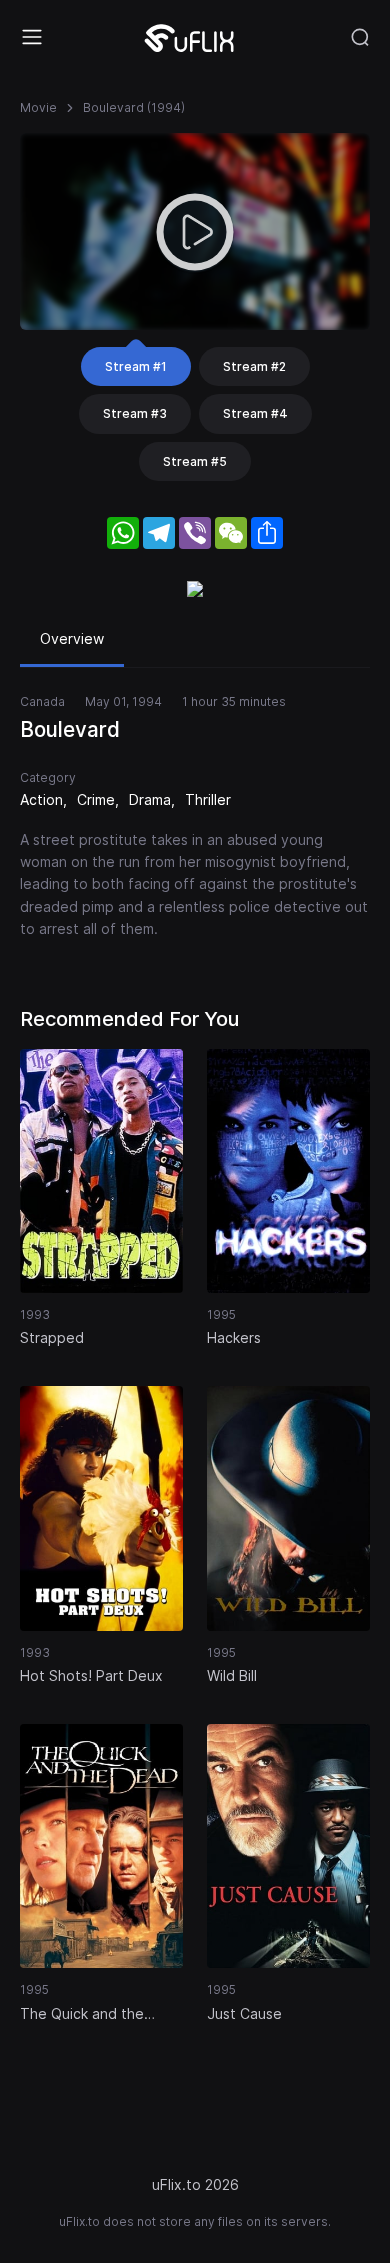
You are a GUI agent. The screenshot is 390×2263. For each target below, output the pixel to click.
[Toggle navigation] (32, 37)
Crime (96, 799)
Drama (150, 799)
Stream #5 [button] (195, 461)
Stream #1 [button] (136, 366)
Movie (38, 107)
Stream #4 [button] (255, 413)
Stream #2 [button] (254, 366)
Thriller (208, 799)
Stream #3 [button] (135, 413)
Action (41, 799)
